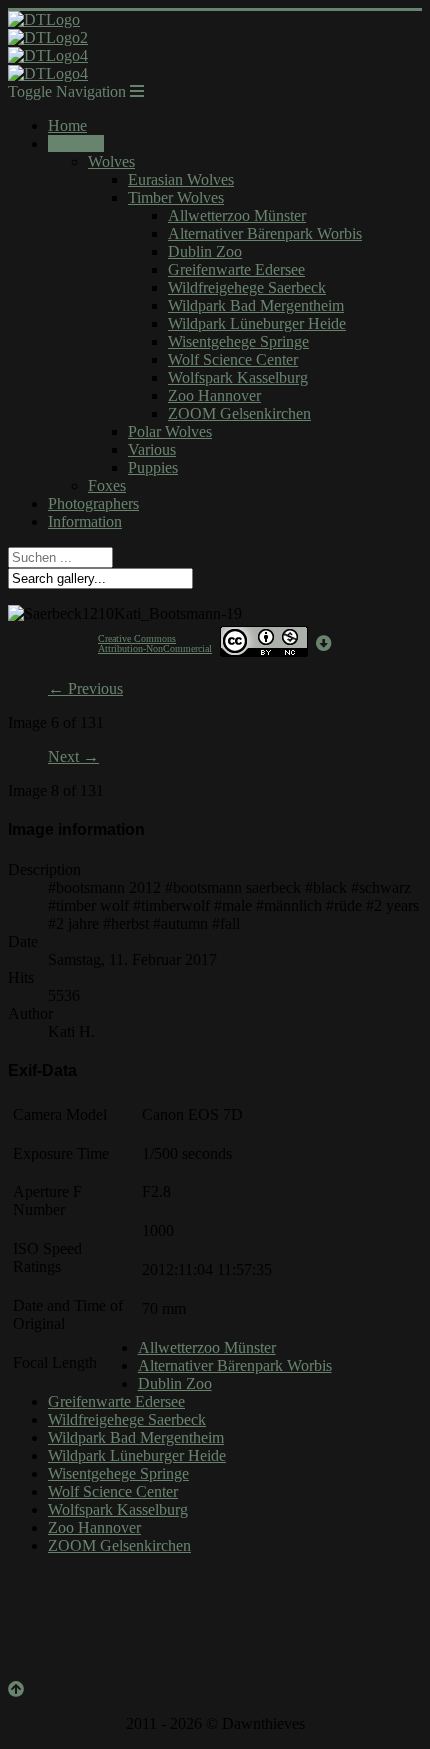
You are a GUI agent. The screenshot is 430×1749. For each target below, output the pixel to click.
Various (152, 449)
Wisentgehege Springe (238, 341)
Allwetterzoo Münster (237, 215)
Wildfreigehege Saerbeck (247, 287)
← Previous (85, 688)
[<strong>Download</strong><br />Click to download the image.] (324, 643)
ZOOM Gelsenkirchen (239, 413)
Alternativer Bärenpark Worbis (265, 233)
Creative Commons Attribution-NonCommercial (155, 643)
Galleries (76, 143)
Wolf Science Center (233, 359)
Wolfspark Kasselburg (238, 377)
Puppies (153, 467)
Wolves (111, 161)
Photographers (93, 503)
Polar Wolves (170, 431)
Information (85, 521)
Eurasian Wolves (181, 179)
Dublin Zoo (205, 251)
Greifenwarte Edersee (236, 269)
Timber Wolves (176, 197)
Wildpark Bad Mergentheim (256, 305)
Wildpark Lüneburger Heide (257, 323)
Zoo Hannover (214, 395)
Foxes (107, 485)
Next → (73, 756)
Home (67, 125)
